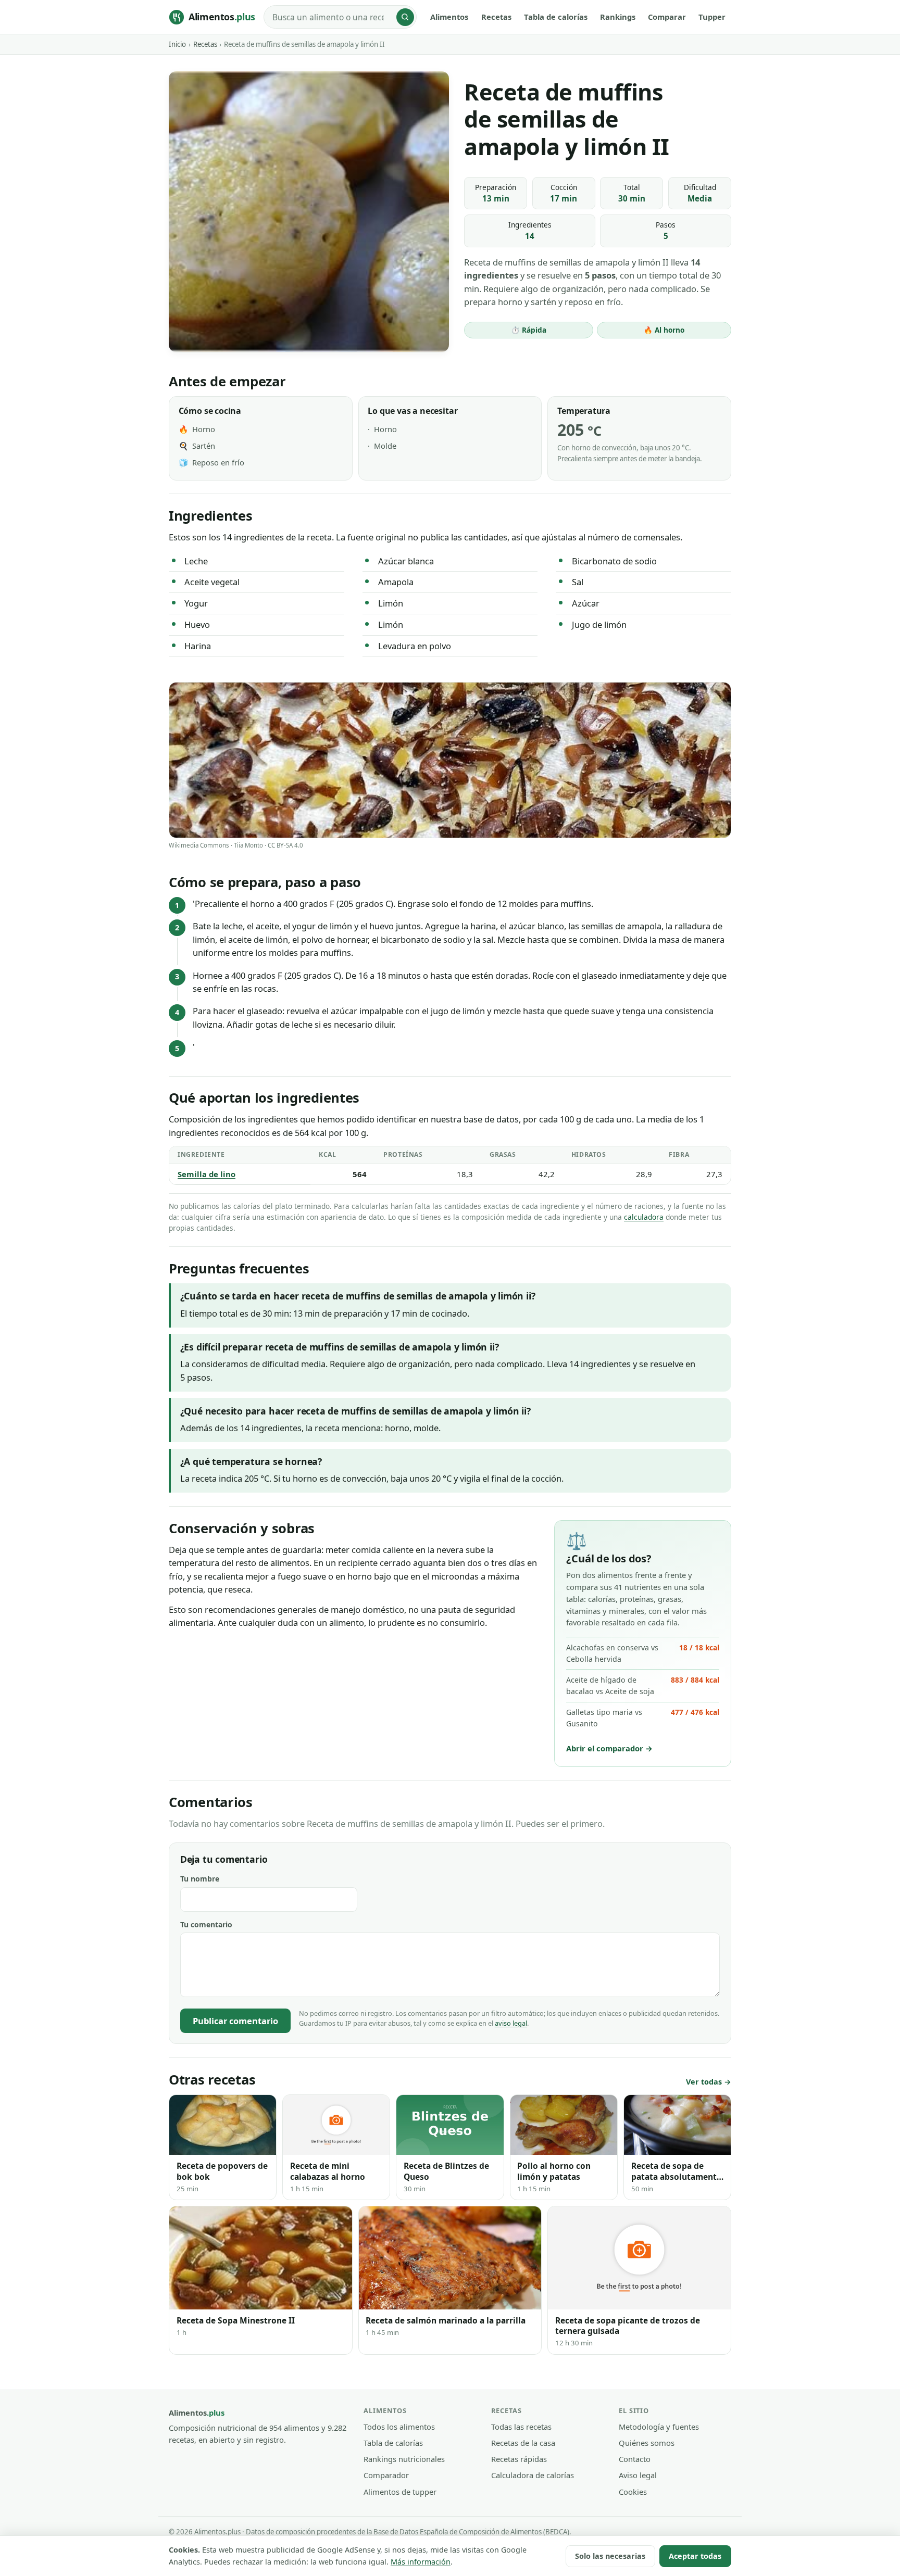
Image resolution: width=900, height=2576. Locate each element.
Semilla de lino (207, 1174)
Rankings (618, 17)
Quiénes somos (647, 2443)
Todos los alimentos (399, 2427)
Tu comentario (206, 1924)
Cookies (633, 2492)
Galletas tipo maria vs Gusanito (642, 1718)
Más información (421, 2562)
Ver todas (704, 2082)
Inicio (177, 44)
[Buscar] (405, 17)
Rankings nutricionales (404, 2459)
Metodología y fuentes (659, 2427)
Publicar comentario (235, 2021)
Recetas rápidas (519, 2459)
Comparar (667, 17)
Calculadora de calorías (533, 2475)
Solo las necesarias (610, 2556)
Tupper (712, 17)
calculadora (644, 1217)
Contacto (635, 2459)
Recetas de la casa (523, 2443)
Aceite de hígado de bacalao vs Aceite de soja (642, 1685)
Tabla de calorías (556, 17)
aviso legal (511, 2023)
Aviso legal (638, 2475)
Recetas (496, 17)
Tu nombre (200, 1879)
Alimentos (449, 17)
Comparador (386, 2475)
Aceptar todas (695, 2556)
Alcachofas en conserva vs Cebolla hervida (642, 1653)
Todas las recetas (521, 2427)
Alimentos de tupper (400, 2492)
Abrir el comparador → (609, 1748)
